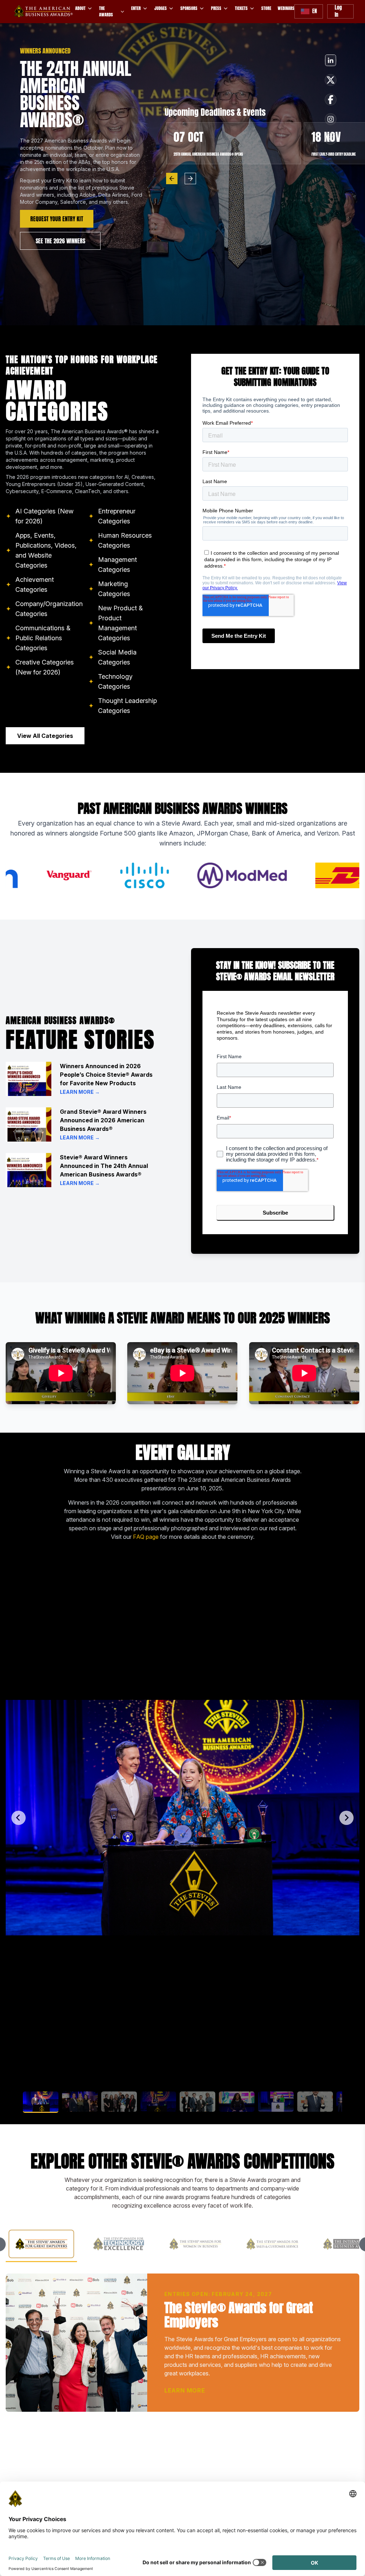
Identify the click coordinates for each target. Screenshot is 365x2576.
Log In (338, 11)
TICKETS (241, 8)
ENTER (136, 8)
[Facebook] (331, 60)
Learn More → (80, 1092)
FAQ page (146, 1537)
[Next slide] (346, 1818)
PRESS (216, 8)
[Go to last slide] (19, 1818)
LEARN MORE (185, 2390)
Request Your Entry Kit (57, 219)
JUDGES (161, 8)
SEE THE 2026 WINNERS (60, 241)
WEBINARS (286, 8)
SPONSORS (189, 8)
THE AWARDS (106, 11)
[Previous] (172, 179)
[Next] (190, 179)
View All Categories (45, 736)
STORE (266, 8)
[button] (41, 2102)
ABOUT (80, 8)
